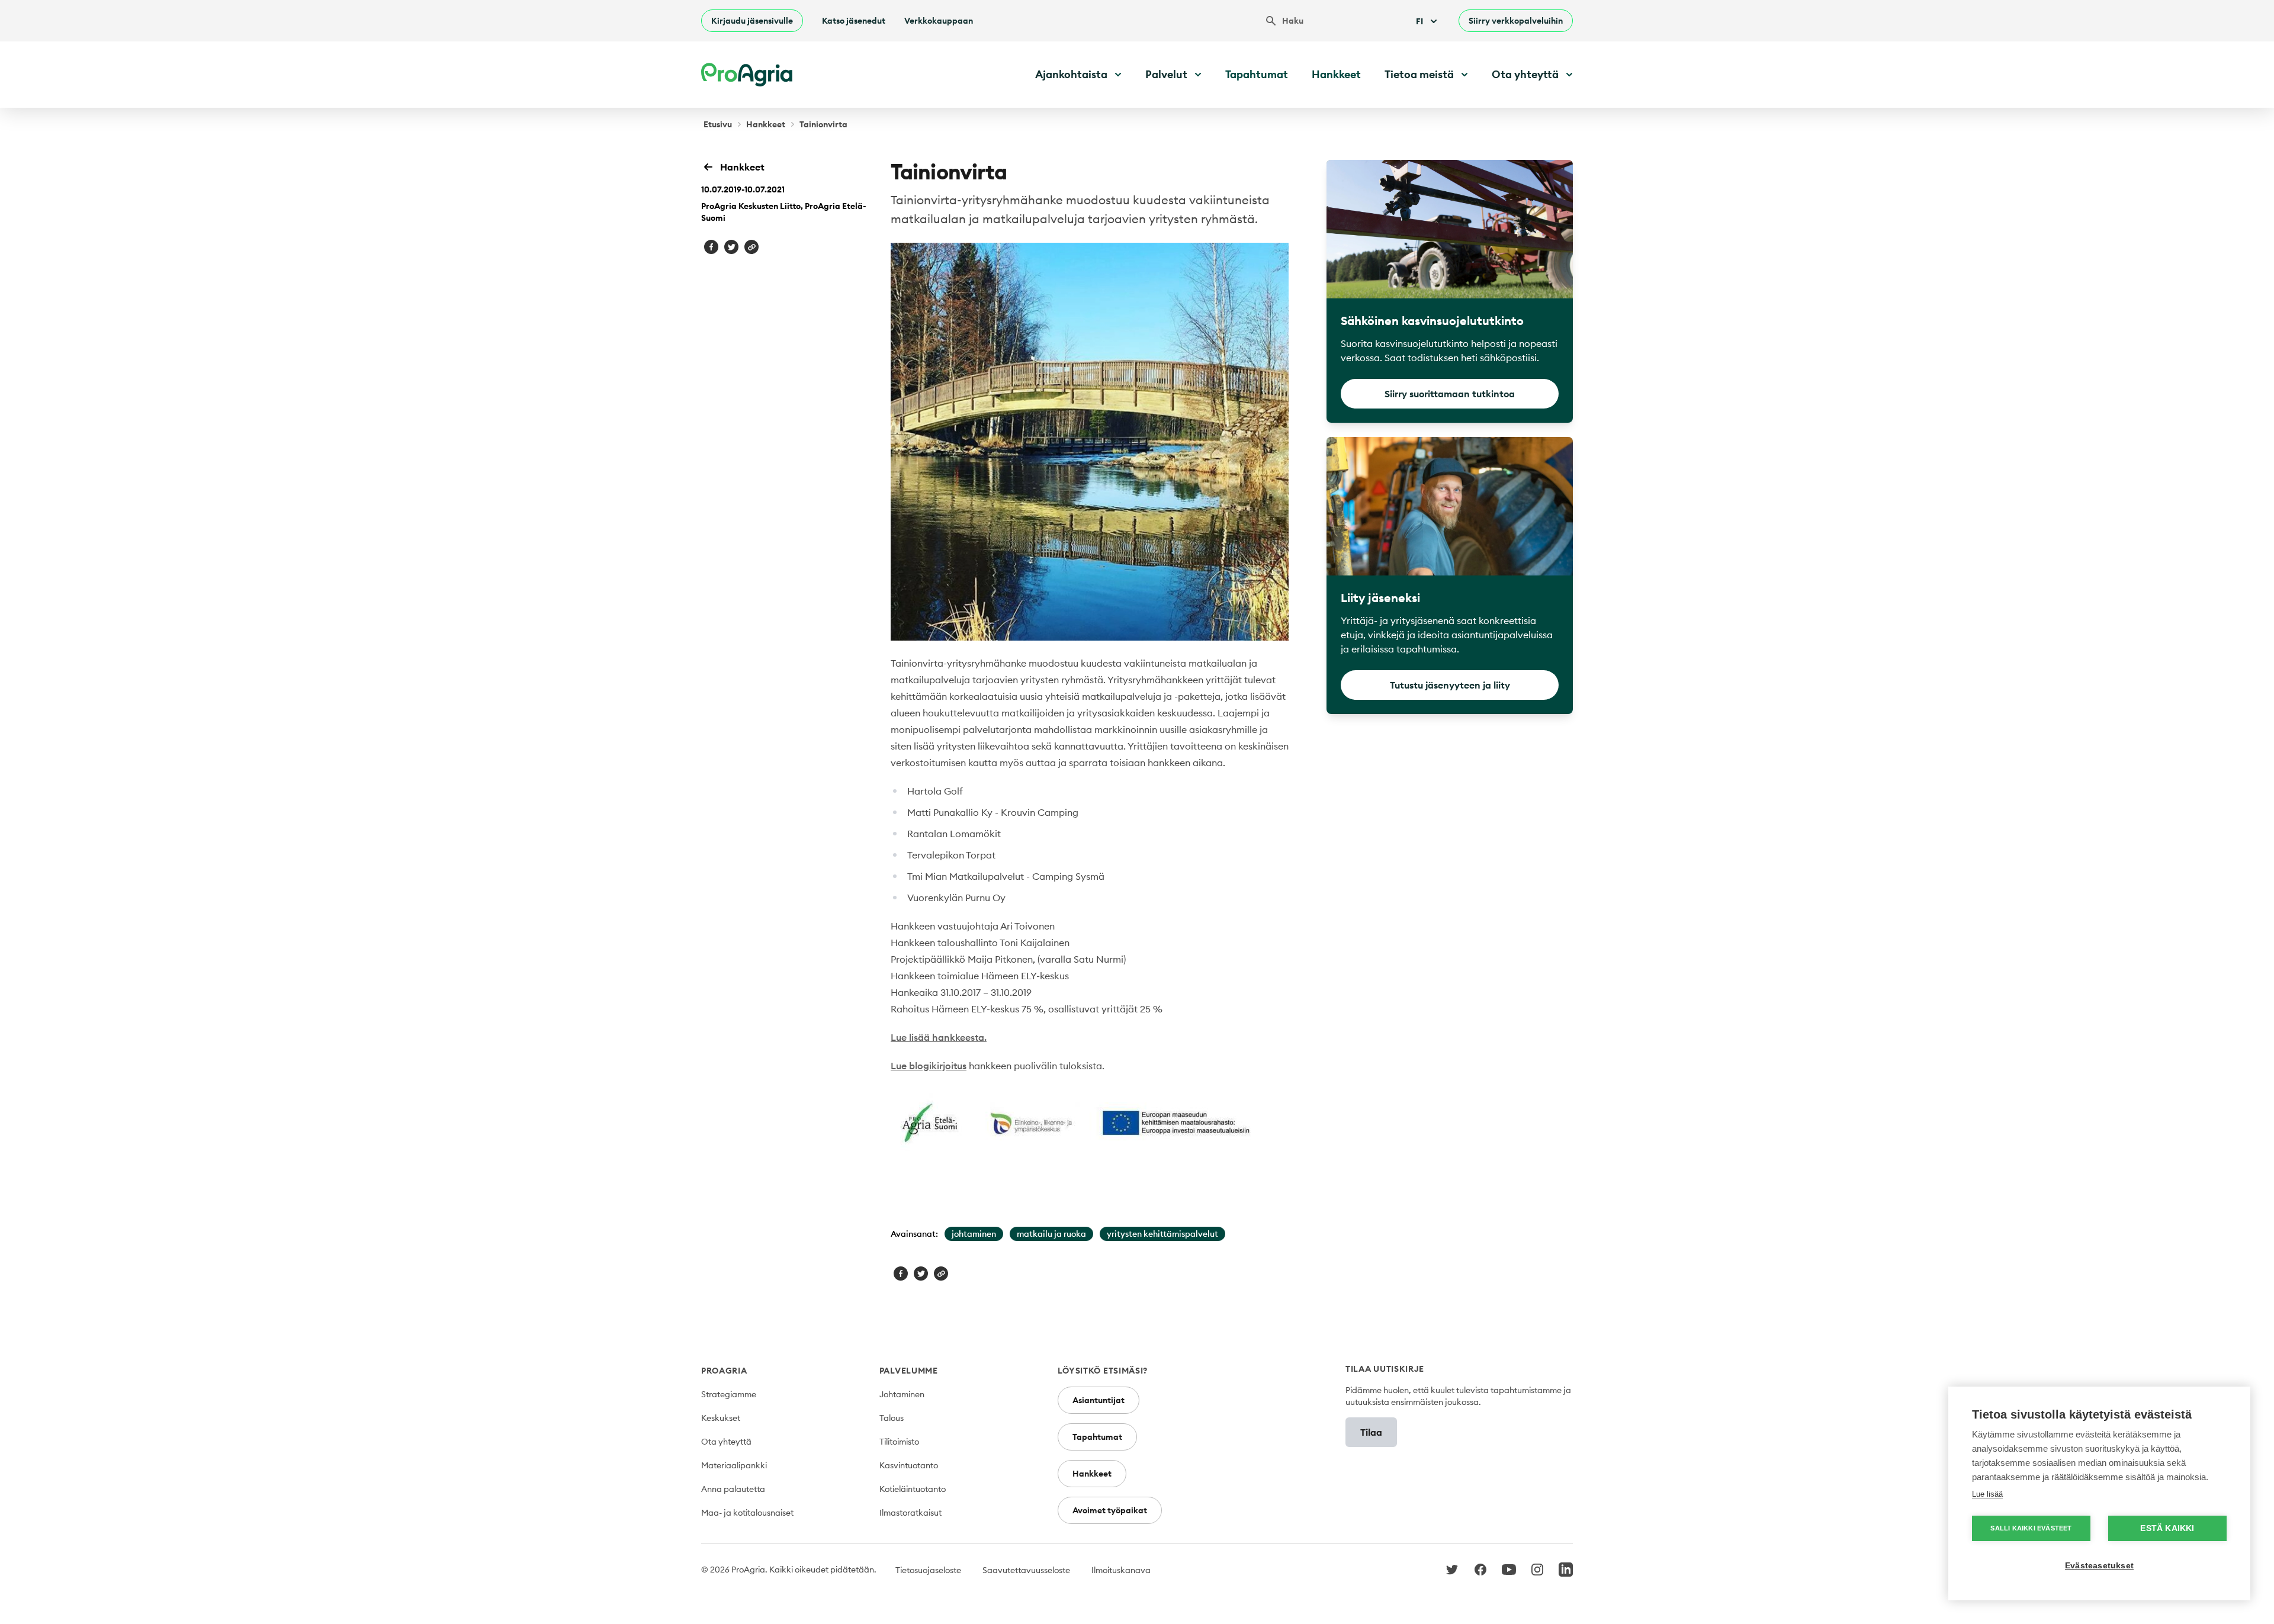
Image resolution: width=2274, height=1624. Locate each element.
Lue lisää (1987, 1494)
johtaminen (974, 1234)
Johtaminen (902, 1394)
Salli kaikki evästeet (2031, 1528)
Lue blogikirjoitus (929, 1066)
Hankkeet (1336, 74)
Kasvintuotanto (909, 1465)
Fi (1419, 21)
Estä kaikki (2167, 1528)
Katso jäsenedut (854, 21)
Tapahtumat (1257, 74)
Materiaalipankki (734, 1465)
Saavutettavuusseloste (1026, 1570)
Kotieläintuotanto (913, 1489)
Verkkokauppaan (939, 21)
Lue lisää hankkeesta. (939, 1037)
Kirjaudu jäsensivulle (752, 21)
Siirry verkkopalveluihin (1516, 21)
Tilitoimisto (899, 1442)
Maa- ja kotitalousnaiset (747, 1513)
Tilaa (1371, 1432)
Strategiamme (729, 1394)
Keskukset (721, 1418)
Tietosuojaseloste (928, 1570)
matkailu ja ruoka (1051, 1234)
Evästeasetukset (2099, 1566)
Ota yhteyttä (726, 1442)
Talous (892, 1418)
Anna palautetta (733, 1489)
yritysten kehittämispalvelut (1162, 1234)
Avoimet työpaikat (1110, 1510)
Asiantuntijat (1099, 1400)
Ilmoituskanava (1121, 1570)
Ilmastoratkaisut (910, 1513)
